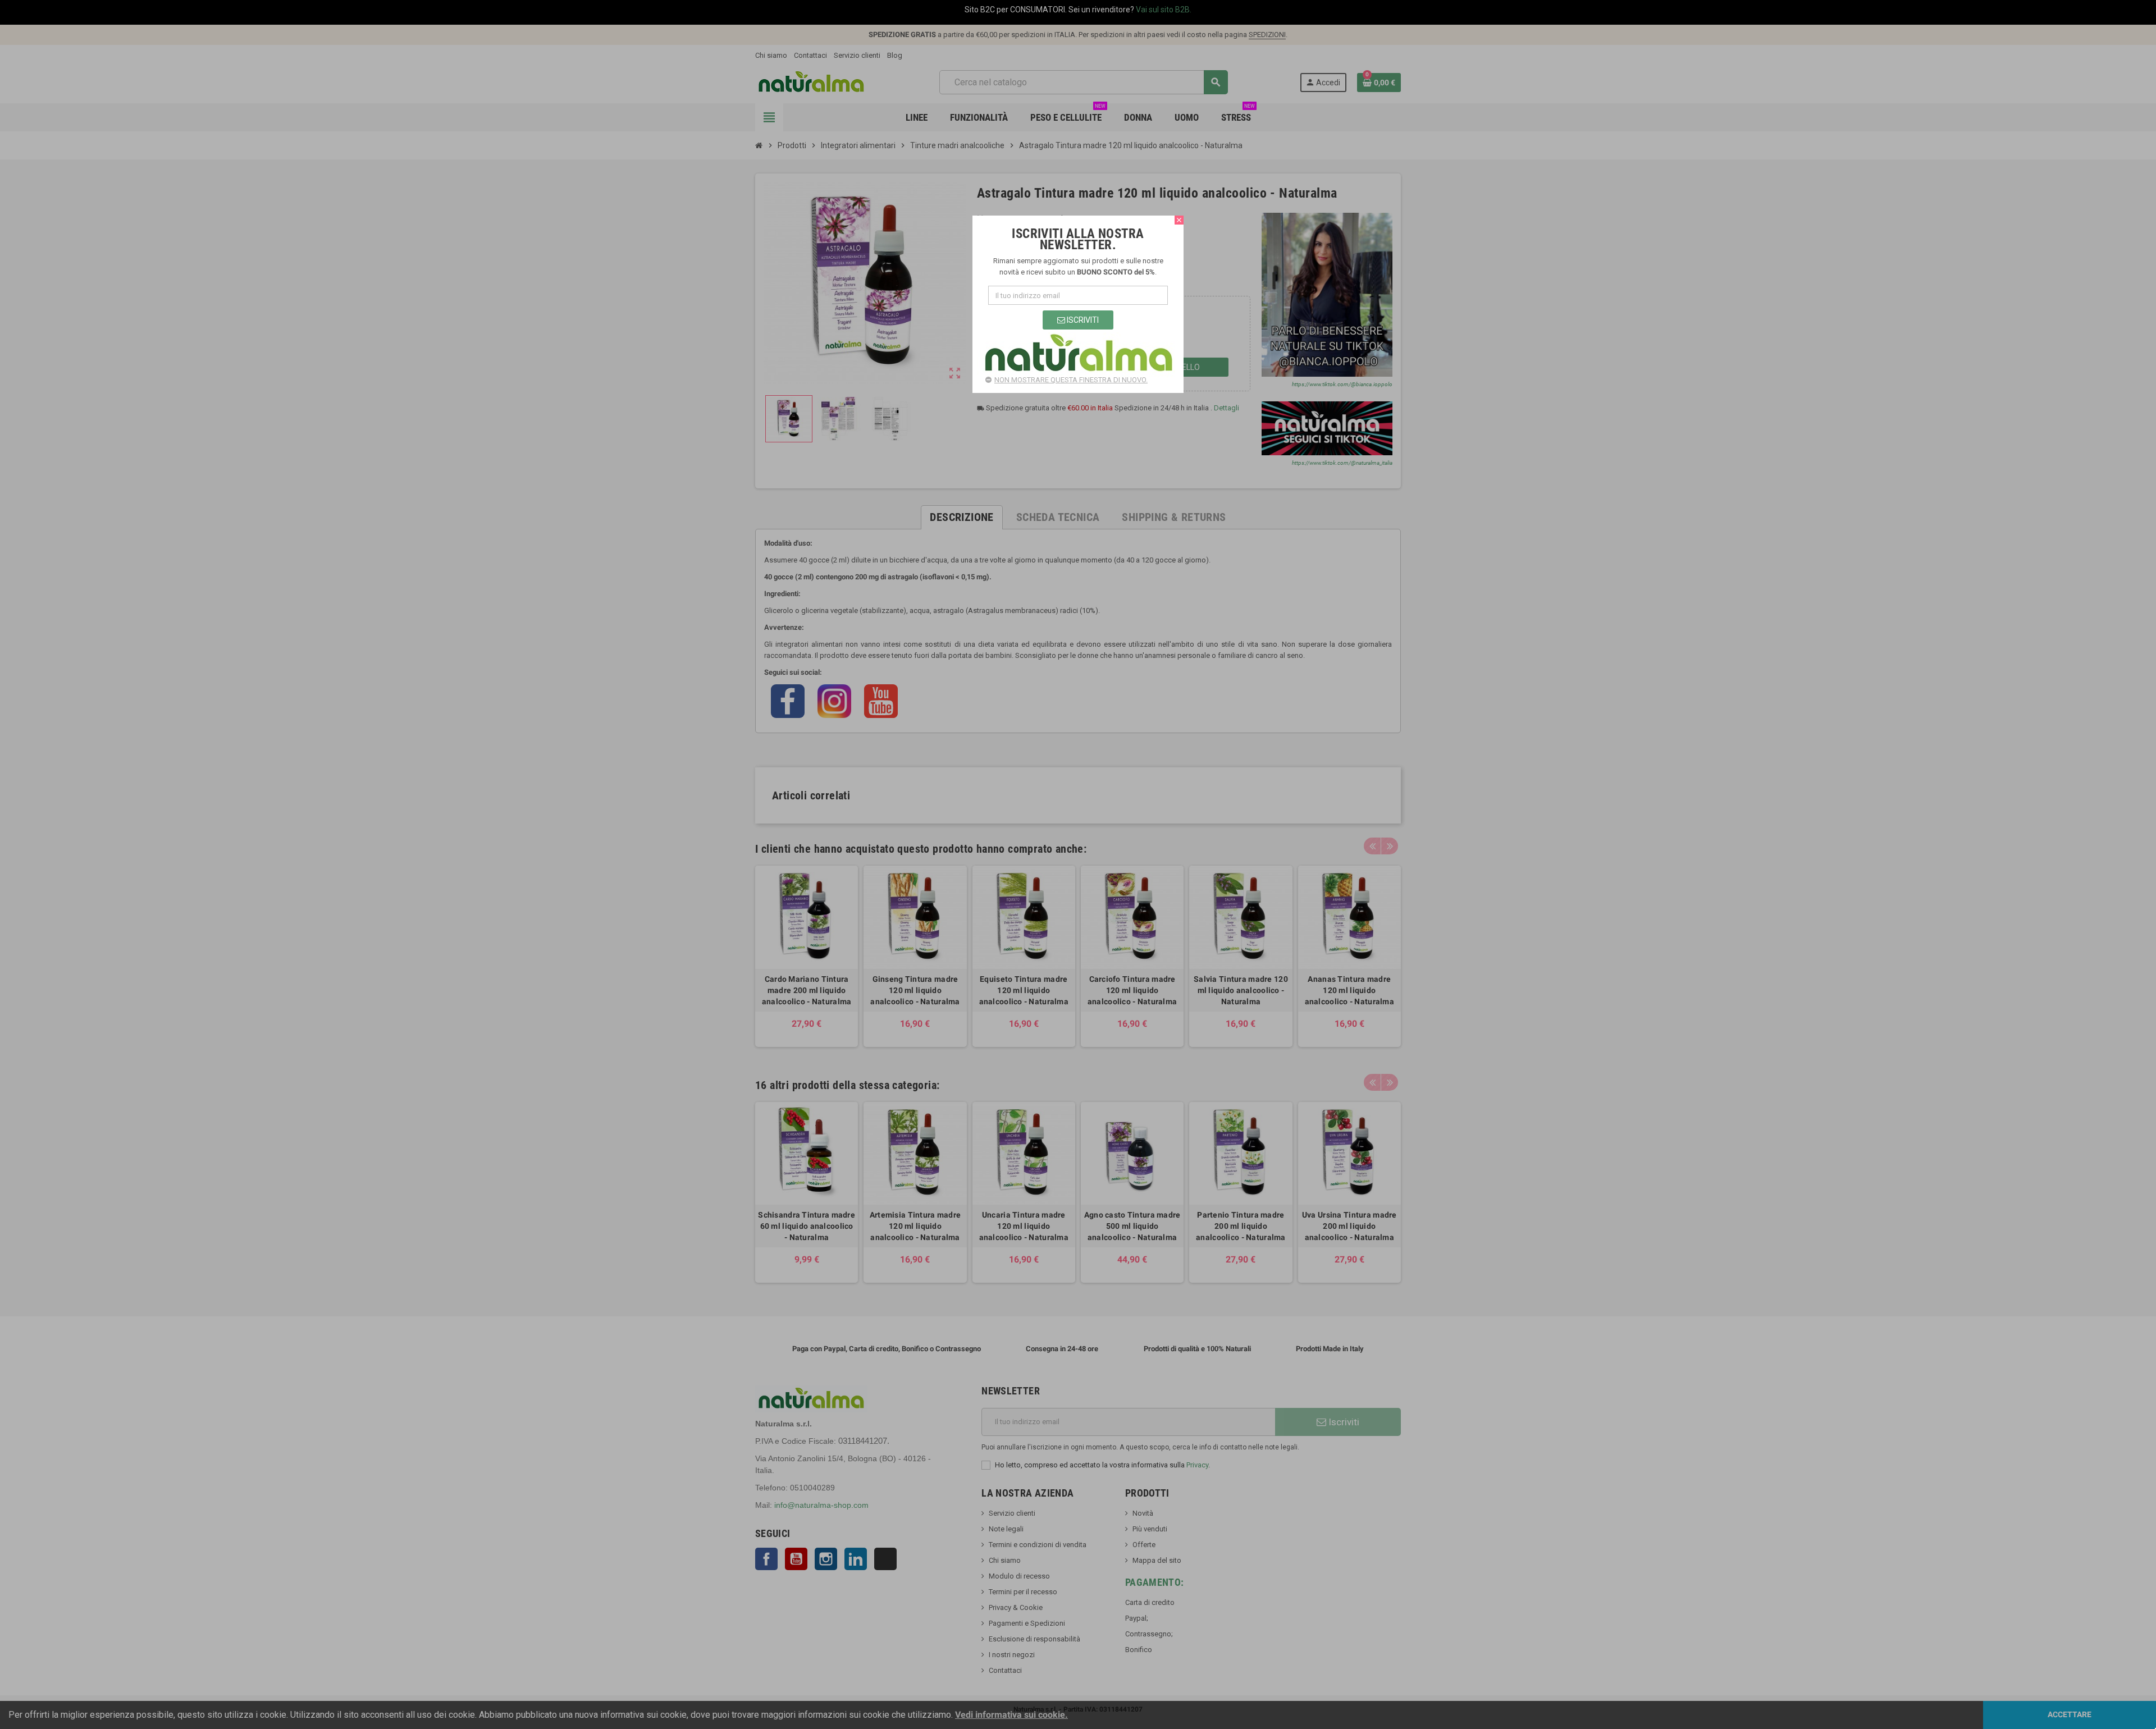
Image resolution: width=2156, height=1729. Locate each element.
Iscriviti (1082, 320)
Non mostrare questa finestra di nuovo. (1071, 380)
